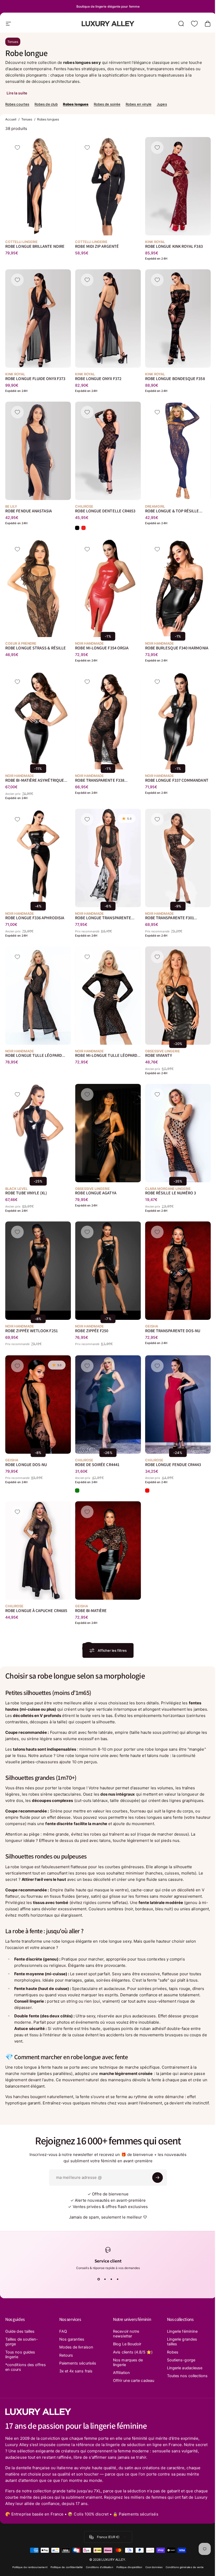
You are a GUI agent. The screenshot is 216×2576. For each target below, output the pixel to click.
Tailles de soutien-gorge (22, 2342)
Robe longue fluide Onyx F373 (35, 379)
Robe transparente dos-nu (173, 1331)
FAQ (62, 2331)
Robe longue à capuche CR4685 (36, 1611)
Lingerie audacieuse (182, 2368)
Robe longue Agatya (96, 1193)
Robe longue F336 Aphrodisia (35, 918)
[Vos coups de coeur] (194, 24)
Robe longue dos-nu (26, 1465)
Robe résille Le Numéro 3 (171, 1193)
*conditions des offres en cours (20, 2367)
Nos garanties (71, 2339)
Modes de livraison (75, 2347)
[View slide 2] (103, 2279)
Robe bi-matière (91, 1611)
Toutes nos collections (174, 2378)
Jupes (162, 104)
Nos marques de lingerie (126, 2362)
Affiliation (120, 2373)
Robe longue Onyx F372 (98, 379)
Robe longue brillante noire (35, 246)
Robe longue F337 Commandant (177, 781)
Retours (65, 2355)
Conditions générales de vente (183, 2572)
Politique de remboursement (28, 2572)
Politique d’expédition (127, 2572)
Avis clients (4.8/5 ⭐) (131, 2352)
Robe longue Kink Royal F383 (174, 246)
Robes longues (76, 104)
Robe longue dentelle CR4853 (105, 511)
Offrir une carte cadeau (125, 2383)
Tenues (13, 42)
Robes (170, 2352)
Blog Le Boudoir (125, 2344)
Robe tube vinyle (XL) (26, 1193)
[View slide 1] (97, 2279)
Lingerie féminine (179, 2331)
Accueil (11, 119)
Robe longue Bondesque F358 (175, 379)
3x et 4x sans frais (75, 2371)
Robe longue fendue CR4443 (173, 1465)
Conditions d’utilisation (97, 2572)
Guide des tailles (20, 2331)
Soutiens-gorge (178, 2360)
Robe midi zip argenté (97, 246)
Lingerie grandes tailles (179, 2342)
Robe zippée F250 (92, 1331)
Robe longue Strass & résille (36, 648)
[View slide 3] (109, 2279)
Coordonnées (152, 2572)
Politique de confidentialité (65, 2572)
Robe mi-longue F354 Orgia (102, 648)
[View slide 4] (116, 2279)
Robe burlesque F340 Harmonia (177, 648)
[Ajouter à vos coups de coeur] (17, 148)
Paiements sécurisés (77, 2363)
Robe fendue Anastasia (29, 511)
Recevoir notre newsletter (124, 2334)
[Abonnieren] (156, 2178)
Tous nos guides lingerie (20, 2355)
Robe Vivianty (159, 1056)
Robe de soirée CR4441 (97, 1465)
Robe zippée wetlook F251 (31, 1331)
